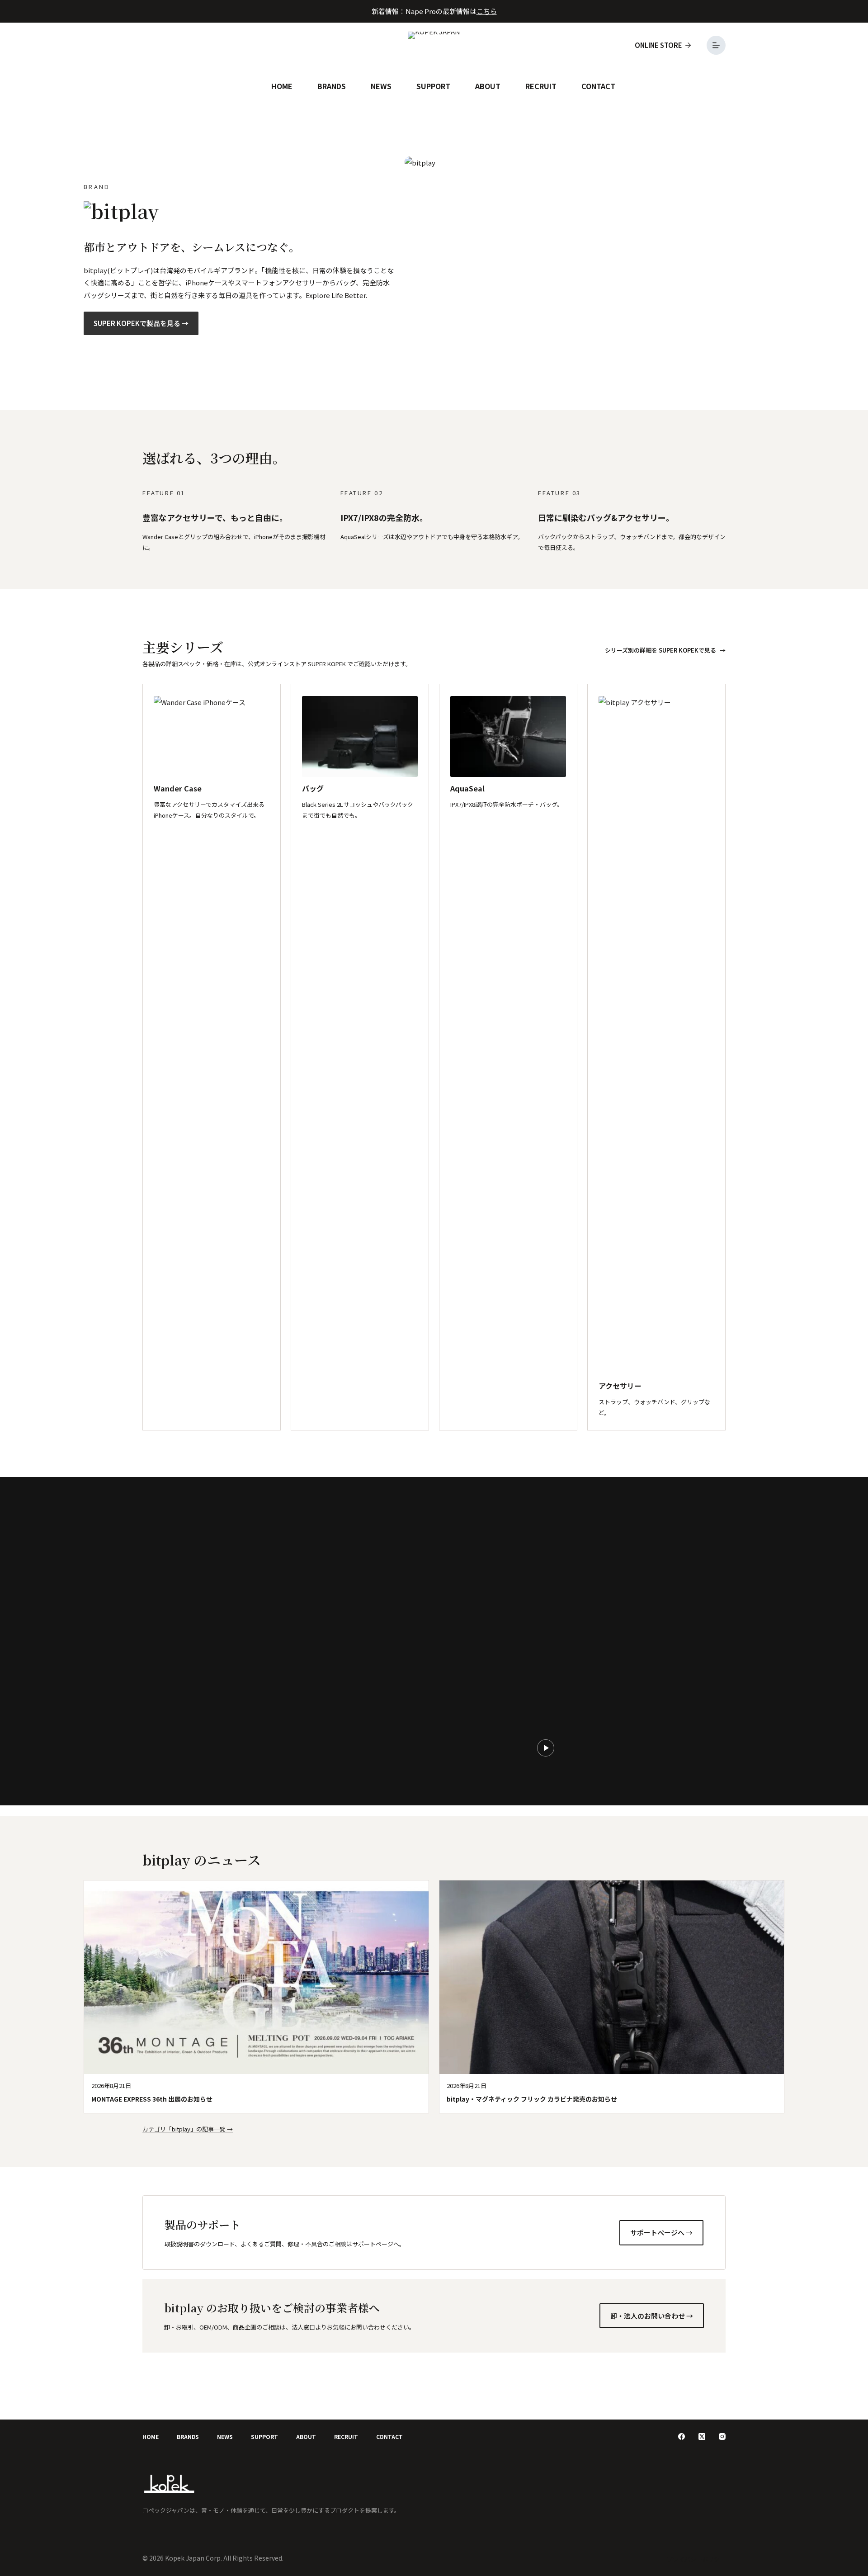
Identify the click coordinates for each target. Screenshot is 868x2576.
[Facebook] (682, 2436)
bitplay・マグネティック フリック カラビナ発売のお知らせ (532, 2099)
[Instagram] (722, 2436)
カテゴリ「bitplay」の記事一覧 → (188, 2129)
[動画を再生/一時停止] (546, 1748)
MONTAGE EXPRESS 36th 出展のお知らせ (152, 2099)
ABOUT (488, 86)
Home (282, 86)
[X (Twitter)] (702, 2436)
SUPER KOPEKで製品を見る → (141, 323)
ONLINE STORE (658, 45)
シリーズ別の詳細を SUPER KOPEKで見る (660, 650)
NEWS (381, 86)
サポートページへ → (661, 2233)
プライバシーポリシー (696, 2559)
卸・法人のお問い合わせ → (652, 2316)
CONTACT (598, 86)
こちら (487, 11)
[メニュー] (716, 45)
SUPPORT (433, 86)
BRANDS (332, 86)
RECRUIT (541, 86)
